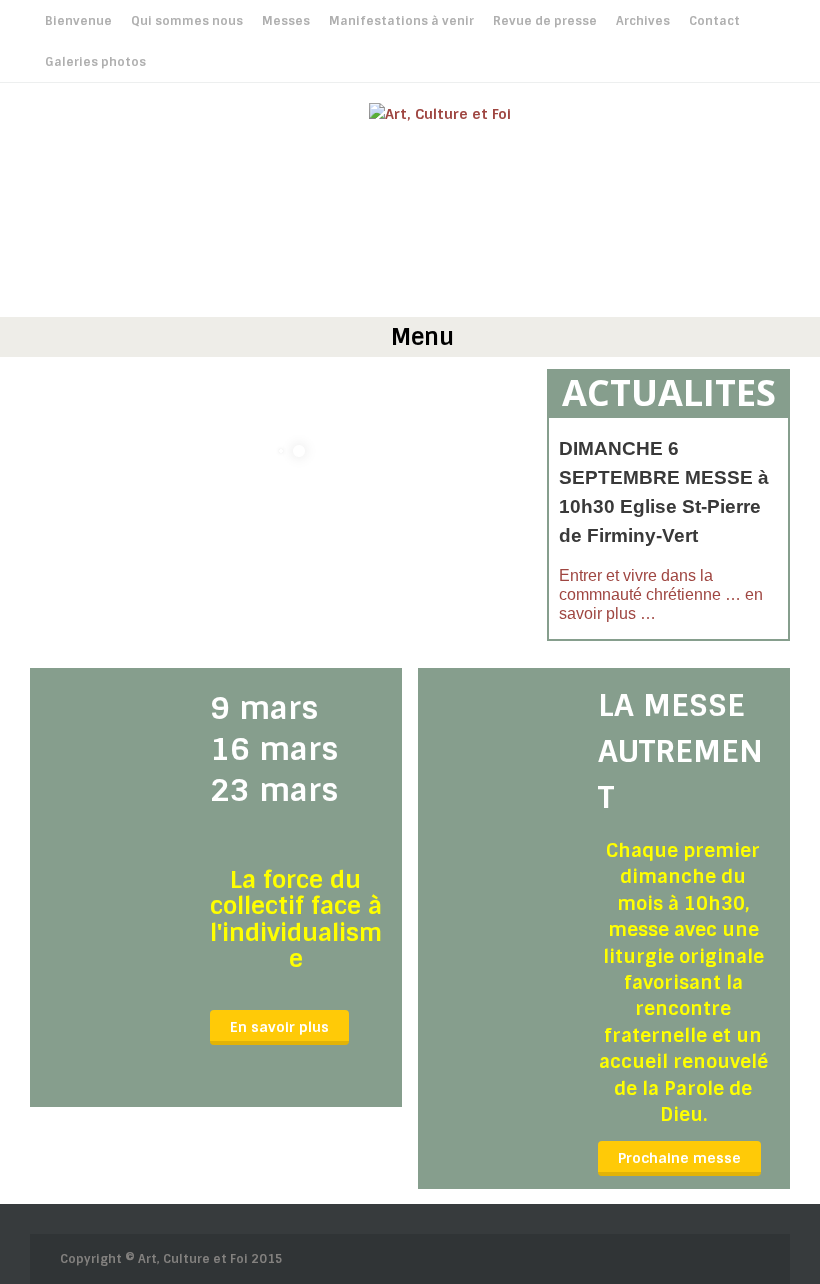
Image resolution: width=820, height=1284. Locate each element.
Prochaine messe (679, 1158)
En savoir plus (279, 1027)
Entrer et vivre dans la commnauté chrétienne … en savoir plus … (661, 594)
